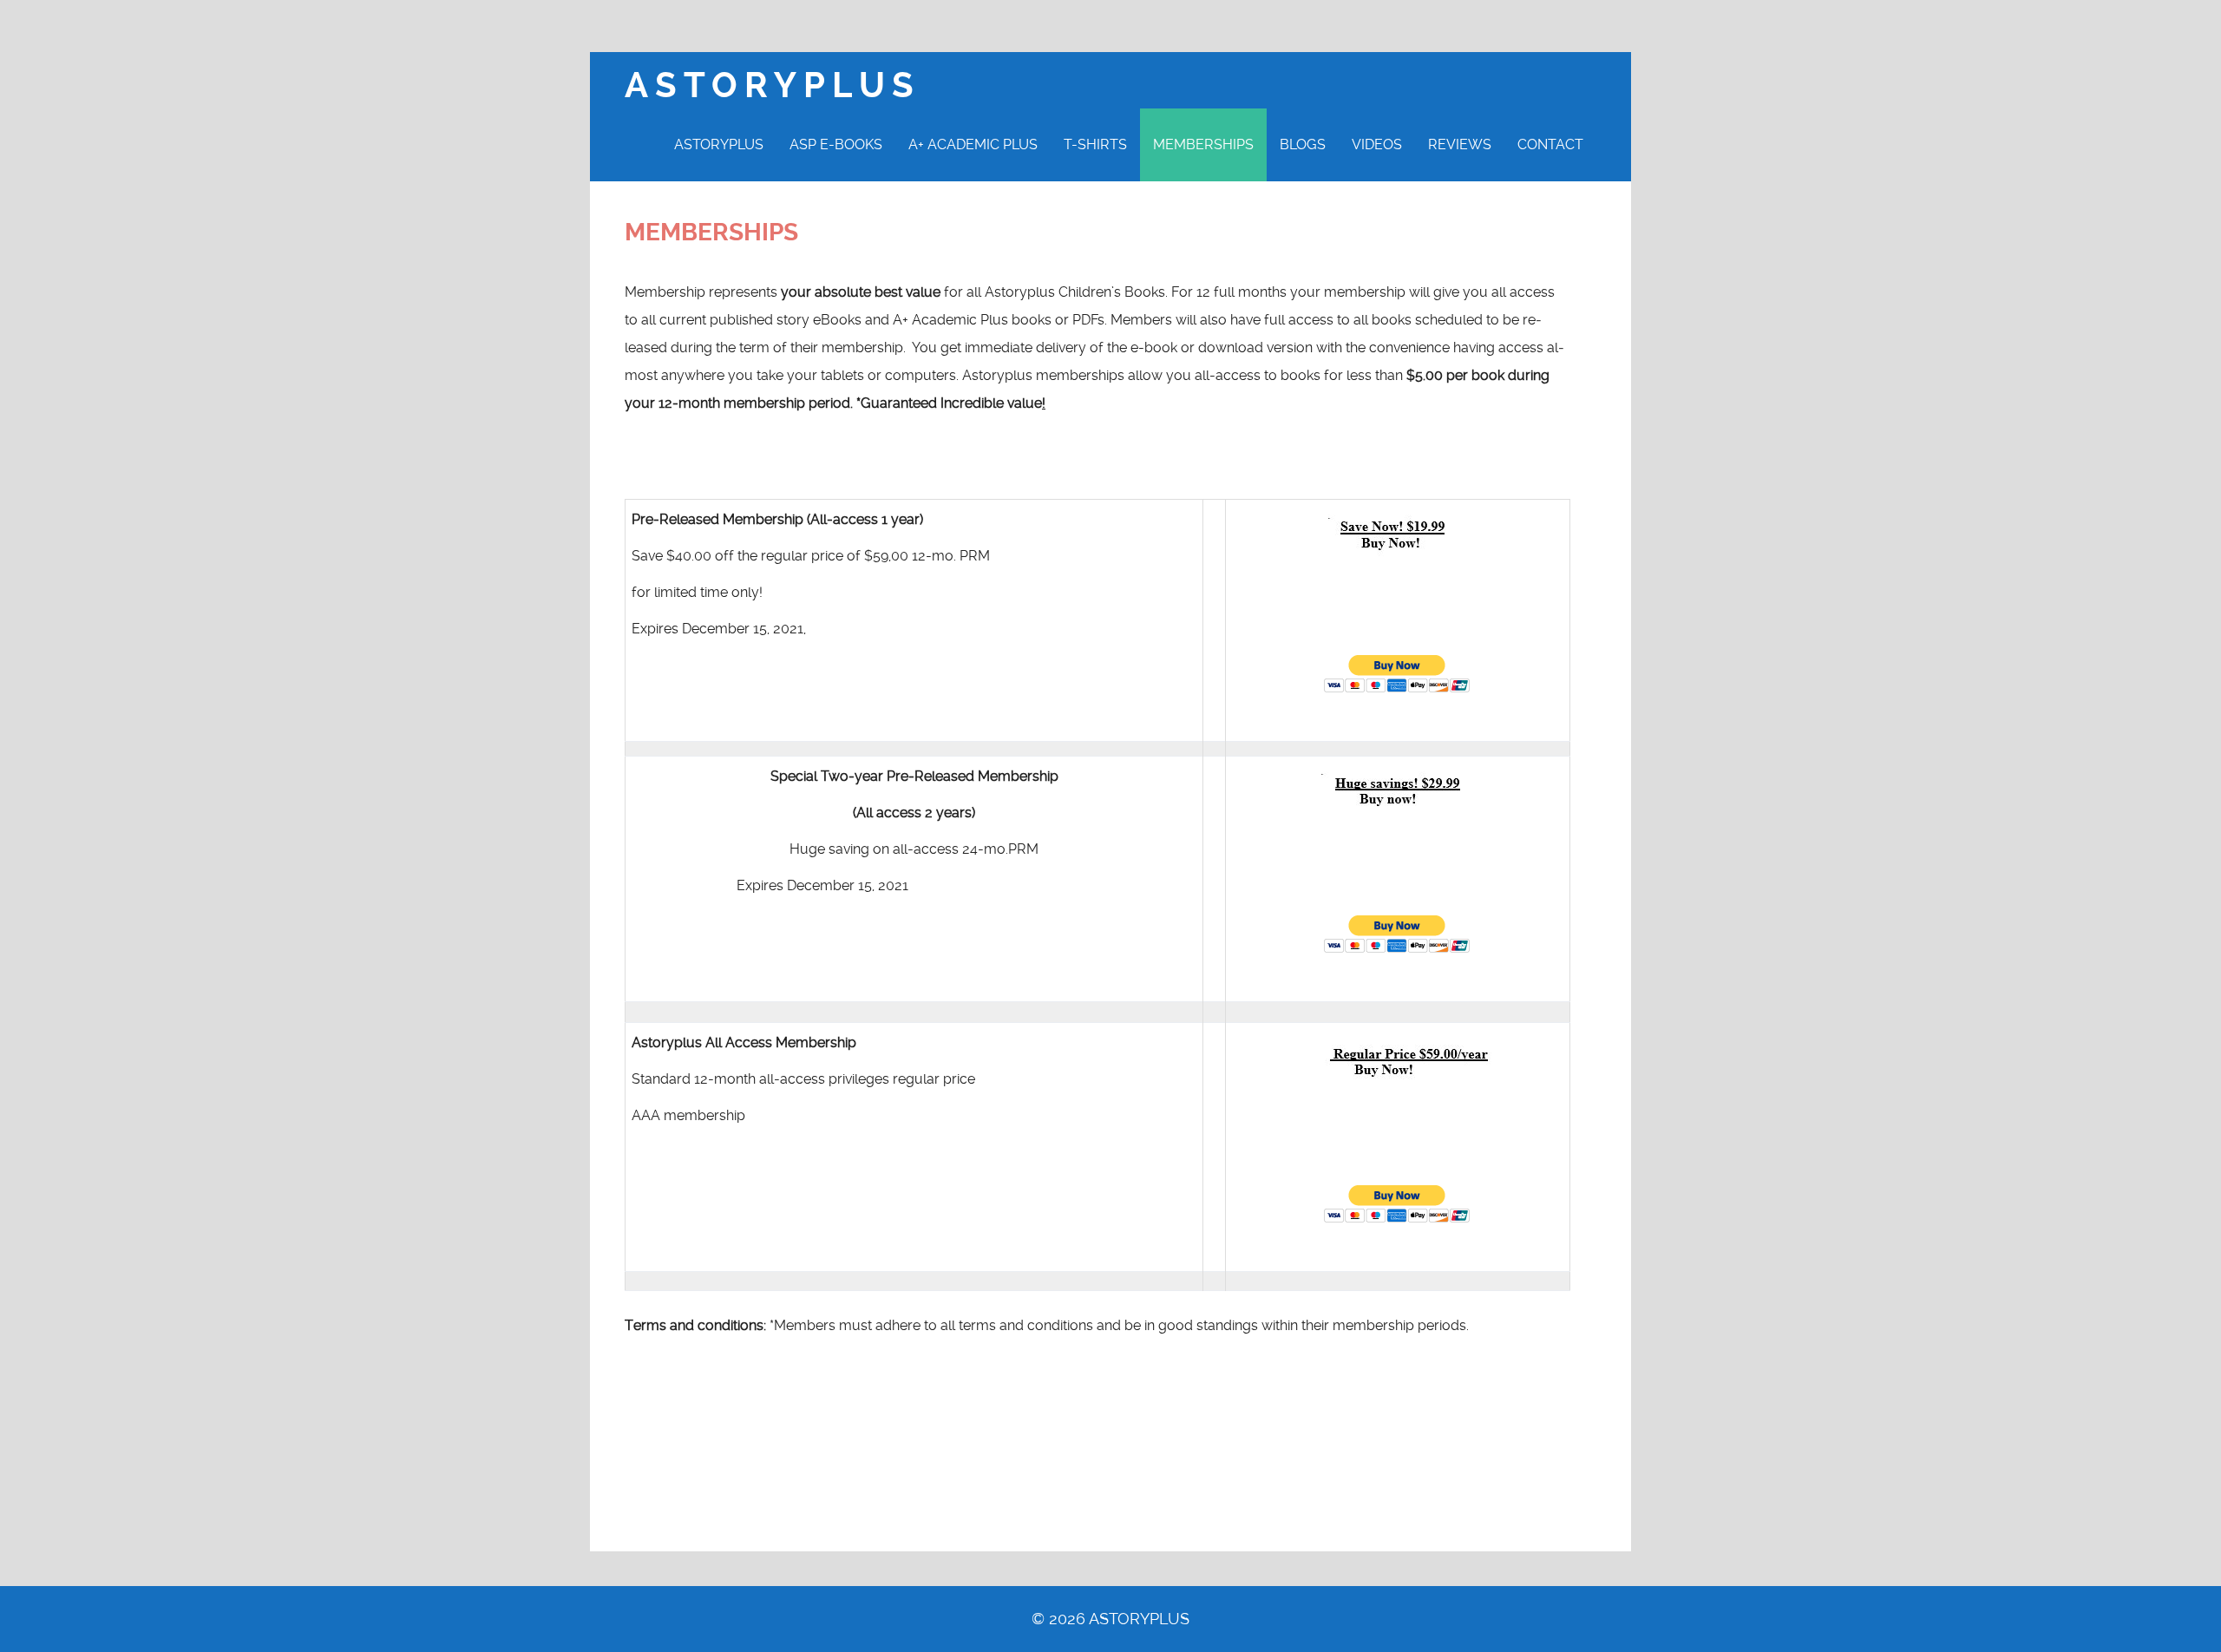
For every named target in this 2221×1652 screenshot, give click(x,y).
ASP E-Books (836, 144)
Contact (1550, 144)
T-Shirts (1095, 144)
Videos (1377, 144)
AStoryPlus (773, 85)
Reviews (1460, 144)
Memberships (1203, 144)
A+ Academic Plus (973, 144)
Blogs (1303, 144)
